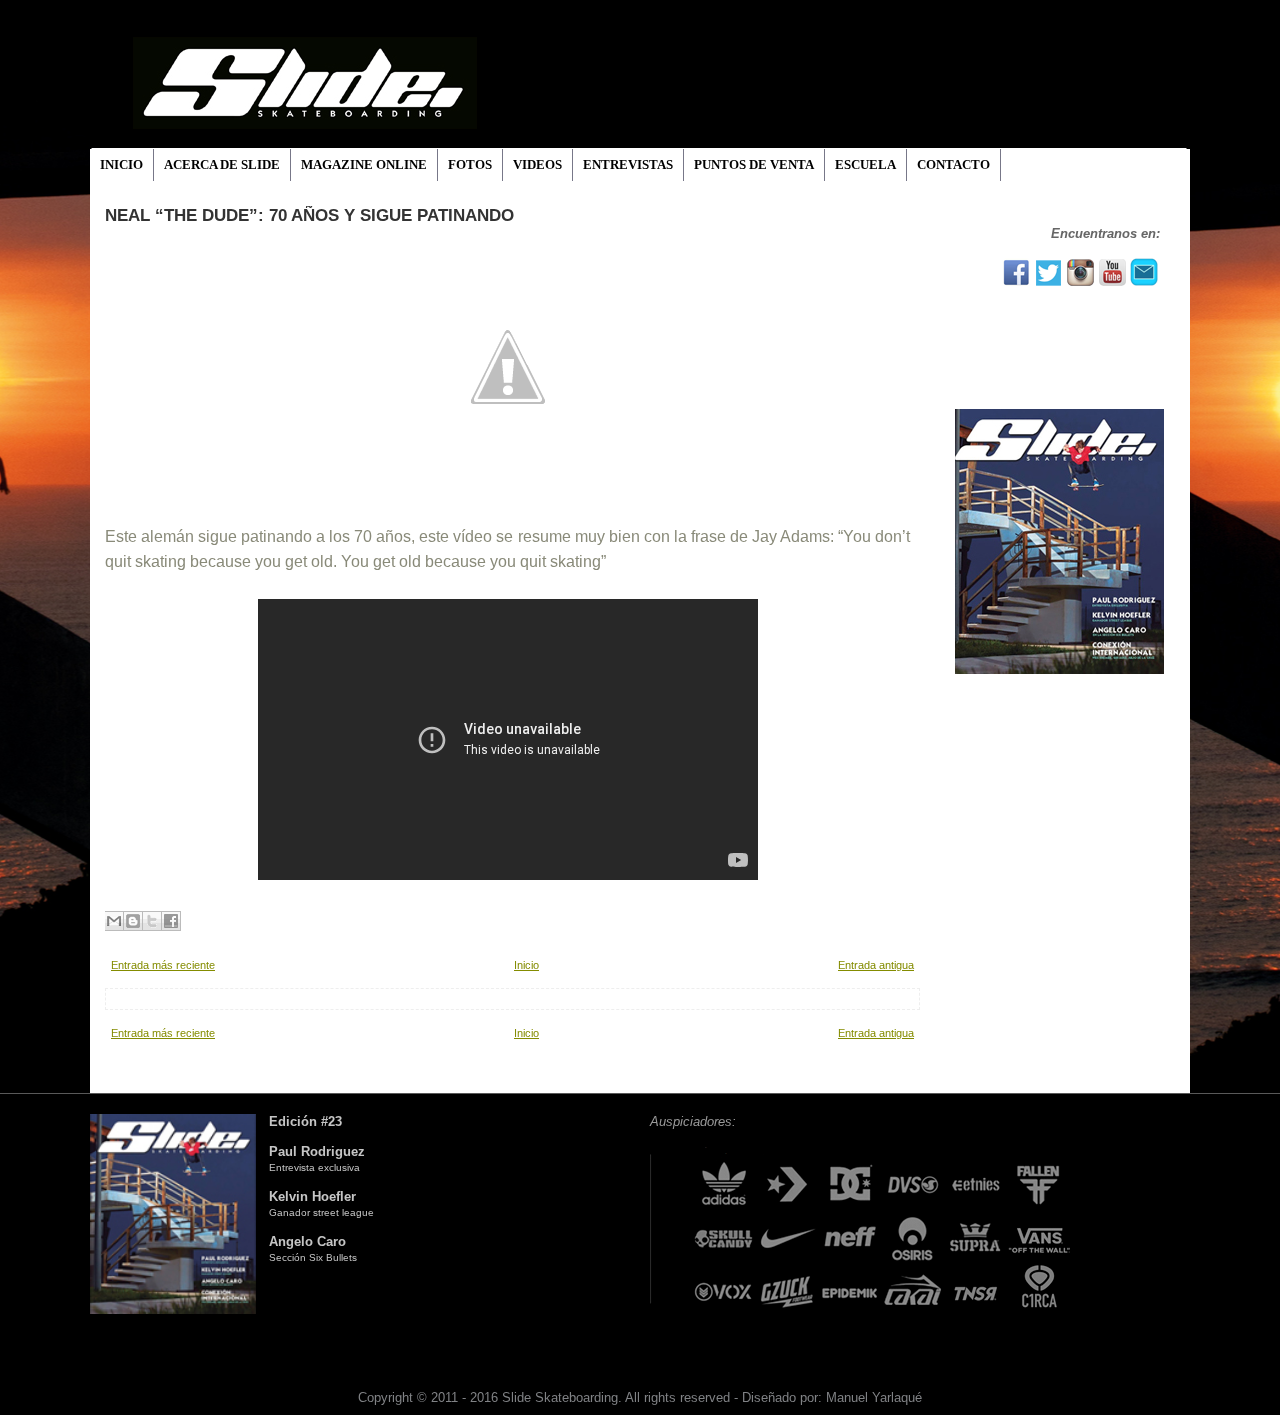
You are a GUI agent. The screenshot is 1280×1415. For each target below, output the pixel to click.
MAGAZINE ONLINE (364, 164)
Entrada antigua (876, 965)
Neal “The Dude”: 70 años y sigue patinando (309, 215)
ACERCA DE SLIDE (222, 164)
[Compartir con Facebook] (171, 921)
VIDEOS (537, 164)
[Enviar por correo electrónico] (114, 921)
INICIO (121, 164)
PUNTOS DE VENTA (754, 164)
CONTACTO (953, 164)
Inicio (526, 965)
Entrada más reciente (163, 965)
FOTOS (470, 164)
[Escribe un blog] (133, 921)
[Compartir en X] (152, 921)
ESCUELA (865, 164)
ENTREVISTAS (628, 164)
